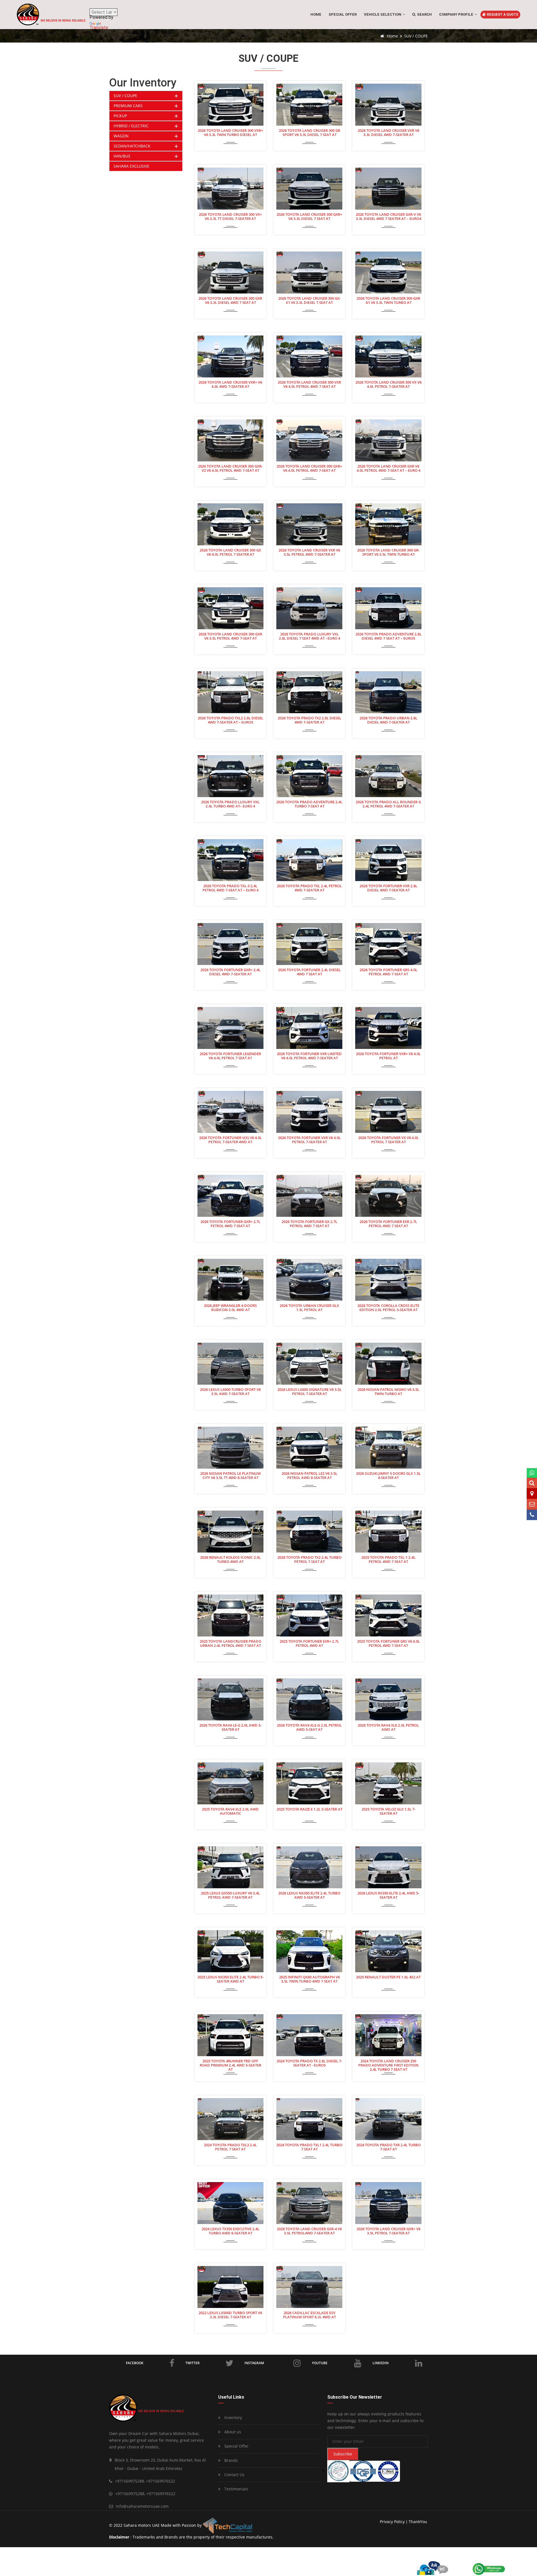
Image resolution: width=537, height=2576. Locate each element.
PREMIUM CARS (128, 106)
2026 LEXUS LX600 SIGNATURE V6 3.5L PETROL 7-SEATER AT (309, 1392)
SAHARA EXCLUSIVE (131, 166)
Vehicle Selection (383, 14)
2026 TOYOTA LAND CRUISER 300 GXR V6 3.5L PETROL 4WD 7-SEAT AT (230, 636)
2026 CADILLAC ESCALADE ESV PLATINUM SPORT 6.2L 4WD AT (309, 2315)
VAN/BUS (122, 156)
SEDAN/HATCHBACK (132, 146)
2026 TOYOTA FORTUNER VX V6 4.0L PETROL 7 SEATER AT (388, 1140)
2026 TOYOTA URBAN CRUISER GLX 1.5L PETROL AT (309, 1308)
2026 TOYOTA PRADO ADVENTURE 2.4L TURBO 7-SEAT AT (309, 804)
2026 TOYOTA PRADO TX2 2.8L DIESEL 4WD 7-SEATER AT (309, 720)
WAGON (121, 136)
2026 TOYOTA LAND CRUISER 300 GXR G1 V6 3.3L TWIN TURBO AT (388, 301)
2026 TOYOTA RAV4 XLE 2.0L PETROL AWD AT (388, 1728)
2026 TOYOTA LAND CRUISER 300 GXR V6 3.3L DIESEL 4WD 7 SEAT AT (230, 301)
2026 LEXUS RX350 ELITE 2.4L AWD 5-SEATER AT (388, 1895)
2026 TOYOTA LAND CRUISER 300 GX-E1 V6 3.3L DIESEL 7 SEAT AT (309, 301)
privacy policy (392, 2522)
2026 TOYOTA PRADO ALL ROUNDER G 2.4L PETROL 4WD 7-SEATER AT (388, 804)
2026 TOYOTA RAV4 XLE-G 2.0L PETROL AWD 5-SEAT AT (309, 1728)
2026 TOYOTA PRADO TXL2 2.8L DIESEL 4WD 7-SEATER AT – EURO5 (230, 720)
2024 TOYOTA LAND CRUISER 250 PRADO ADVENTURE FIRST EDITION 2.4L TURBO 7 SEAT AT (388, 2065)
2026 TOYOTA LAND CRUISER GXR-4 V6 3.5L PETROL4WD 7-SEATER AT (309, 2231)
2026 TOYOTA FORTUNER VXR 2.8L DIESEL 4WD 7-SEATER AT (388, 888)
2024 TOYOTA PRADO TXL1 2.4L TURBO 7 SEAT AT (309, 2147)
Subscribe (343, 2454)
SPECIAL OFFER (343, 14)
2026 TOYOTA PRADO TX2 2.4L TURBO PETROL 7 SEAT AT (309, 1560)
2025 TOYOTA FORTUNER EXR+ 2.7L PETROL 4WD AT (309, 1644)
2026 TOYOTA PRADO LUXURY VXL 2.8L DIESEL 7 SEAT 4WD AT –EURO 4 (309, 636)
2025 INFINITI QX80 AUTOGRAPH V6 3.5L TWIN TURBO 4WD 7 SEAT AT (309, 1979)
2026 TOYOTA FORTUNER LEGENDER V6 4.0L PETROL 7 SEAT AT (230, 1056)
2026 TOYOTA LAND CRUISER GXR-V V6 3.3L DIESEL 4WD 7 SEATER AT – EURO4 (388, 217)
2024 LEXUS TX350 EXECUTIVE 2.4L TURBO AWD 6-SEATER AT (230, 2231)
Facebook (135, 2363)
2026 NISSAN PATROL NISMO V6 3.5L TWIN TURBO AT (388, 1392)
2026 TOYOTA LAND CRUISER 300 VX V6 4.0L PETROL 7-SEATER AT (388, 385)
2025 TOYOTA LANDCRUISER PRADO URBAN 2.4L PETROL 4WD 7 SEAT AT (230, 1644)
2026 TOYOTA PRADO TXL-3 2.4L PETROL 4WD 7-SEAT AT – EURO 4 (230, 888)
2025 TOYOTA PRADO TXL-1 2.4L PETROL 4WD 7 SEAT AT (388, 1560)
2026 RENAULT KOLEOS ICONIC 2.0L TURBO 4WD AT (230, 1560)
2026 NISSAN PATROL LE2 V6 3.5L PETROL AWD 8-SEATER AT (309, 1476)
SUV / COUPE (125, 96)
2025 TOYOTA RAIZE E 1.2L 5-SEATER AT (309, 1809)
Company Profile (457, 14)
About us (232, 2432)
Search (424, 14)
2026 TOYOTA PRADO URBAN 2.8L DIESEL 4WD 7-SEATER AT (388, 720)
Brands (230, 2460)
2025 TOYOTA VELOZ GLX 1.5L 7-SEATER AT (388, 1811)
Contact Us (234, 2475)
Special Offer (236, 2446)
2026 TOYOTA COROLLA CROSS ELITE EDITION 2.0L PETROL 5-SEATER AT (388, 1308)
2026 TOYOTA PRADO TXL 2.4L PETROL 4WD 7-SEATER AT (309, 888)
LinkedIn (381, 2363)
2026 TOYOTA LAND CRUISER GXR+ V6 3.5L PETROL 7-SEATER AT (388, 2231)
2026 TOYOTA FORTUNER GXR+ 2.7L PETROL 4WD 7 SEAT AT (230, 1224)
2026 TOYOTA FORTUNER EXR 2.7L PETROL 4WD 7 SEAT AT (388, 1224)
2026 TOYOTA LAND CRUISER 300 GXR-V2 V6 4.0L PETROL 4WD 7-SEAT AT (230, 469)
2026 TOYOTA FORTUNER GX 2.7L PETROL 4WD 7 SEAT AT (309, 1224)
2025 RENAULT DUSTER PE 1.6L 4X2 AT (388, 1977)
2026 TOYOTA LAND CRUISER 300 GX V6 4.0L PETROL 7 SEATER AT (230, 552)
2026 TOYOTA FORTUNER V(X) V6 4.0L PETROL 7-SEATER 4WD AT (230, 1140)
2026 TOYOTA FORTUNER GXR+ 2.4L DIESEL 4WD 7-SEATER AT (230, 972)
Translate (99, 28)
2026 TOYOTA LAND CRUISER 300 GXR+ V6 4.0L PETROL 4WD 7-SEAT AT (309, 469)
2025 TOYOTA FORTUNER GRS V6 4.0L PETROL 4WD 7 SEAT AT (388, 1644)
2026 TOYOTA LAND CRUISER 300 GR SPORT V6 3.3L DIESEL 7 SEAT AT (309, 133)
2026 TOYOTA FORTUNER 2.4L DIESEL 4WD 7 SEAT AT (309, 972)
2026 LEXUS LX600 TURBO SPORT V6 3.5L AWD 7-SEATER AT (230, 1392)
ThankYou (418, 2522)
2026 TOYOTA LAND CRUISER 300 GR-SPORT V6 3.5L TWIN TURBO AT (388, 552)
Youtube (320, 2363)
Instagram (254, 2363)
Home (316, 14)
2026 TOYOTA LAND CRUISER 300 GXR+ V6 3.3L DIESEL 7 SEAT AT (309, 217)
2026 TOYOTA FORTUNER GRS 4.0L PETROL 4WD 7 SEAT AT (388, 972)
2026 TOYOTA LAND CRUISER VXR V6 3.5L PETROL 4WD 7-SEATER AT (309, 552)
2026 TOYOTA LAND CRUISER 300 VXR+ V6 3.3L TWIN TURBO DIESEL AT (230, 133)
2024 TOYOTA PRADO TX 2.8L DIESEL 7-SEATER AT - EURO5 (309, 2063)
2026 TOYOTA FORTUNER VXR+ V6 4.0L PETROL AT (388, 1056)
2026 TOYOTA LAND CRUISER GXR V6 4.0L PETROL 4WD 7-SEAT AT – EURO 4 (388, 469)
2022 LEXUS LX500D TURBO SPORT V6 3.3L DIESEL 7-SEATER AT (230, 2315)
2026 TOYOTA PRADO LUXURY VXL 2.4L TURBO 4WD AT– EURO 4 (230, 804)
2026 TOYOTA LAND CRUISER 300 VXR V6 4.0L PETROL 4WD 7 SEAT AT (309, 385)
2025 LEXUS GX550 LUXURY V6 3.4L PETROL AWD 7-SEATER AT (230, 1895)
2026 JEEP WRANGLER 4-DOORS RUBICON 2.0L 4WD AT (230, 1308)
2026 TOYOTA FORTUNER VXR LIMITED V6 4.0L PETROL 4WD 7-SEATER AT (309, 1056)
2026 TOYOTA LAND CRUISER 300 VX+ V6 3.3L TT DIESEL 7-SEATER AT (230, 217)
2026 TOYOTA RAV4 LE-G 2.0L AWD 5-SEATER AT (230, 1728)
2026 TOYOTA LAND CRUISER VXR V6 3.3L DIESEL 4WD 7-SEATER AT (388, 133)
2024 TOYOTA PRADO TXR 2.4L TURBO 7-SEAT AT (388, 2147)
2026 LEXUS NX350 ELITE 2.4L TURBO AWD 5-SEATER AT (309, 1895)
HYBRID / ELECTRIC (131, 126)
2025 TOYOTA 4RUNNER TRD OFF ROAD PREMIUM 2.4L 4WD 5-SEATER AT (230, 2065)
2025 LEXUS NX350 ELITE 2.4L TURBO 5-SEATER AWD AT (230, 1979)
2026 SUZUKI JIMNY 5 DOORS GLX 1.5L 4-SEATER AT (388, 1476)
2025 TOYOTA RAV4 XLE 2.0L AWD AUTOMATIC (230, 1811)
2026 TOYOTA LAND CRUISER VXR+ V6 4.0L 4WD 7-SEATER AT (230, 385)
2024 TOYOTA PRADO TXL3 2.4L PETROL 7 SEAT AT (230, 2147)
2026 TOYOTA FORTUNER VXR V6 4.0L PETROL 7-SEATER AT (309, 1140)
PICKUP (120, 116)
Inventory (233, 2418)
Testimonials (236, 2489)
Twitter (193, 2363)
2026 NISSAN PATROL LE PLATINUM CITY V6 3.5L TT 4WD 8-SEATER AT (230, 1476)
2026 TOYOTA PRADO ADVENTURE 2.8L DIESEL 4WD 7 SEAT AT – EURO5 (388, 636)
